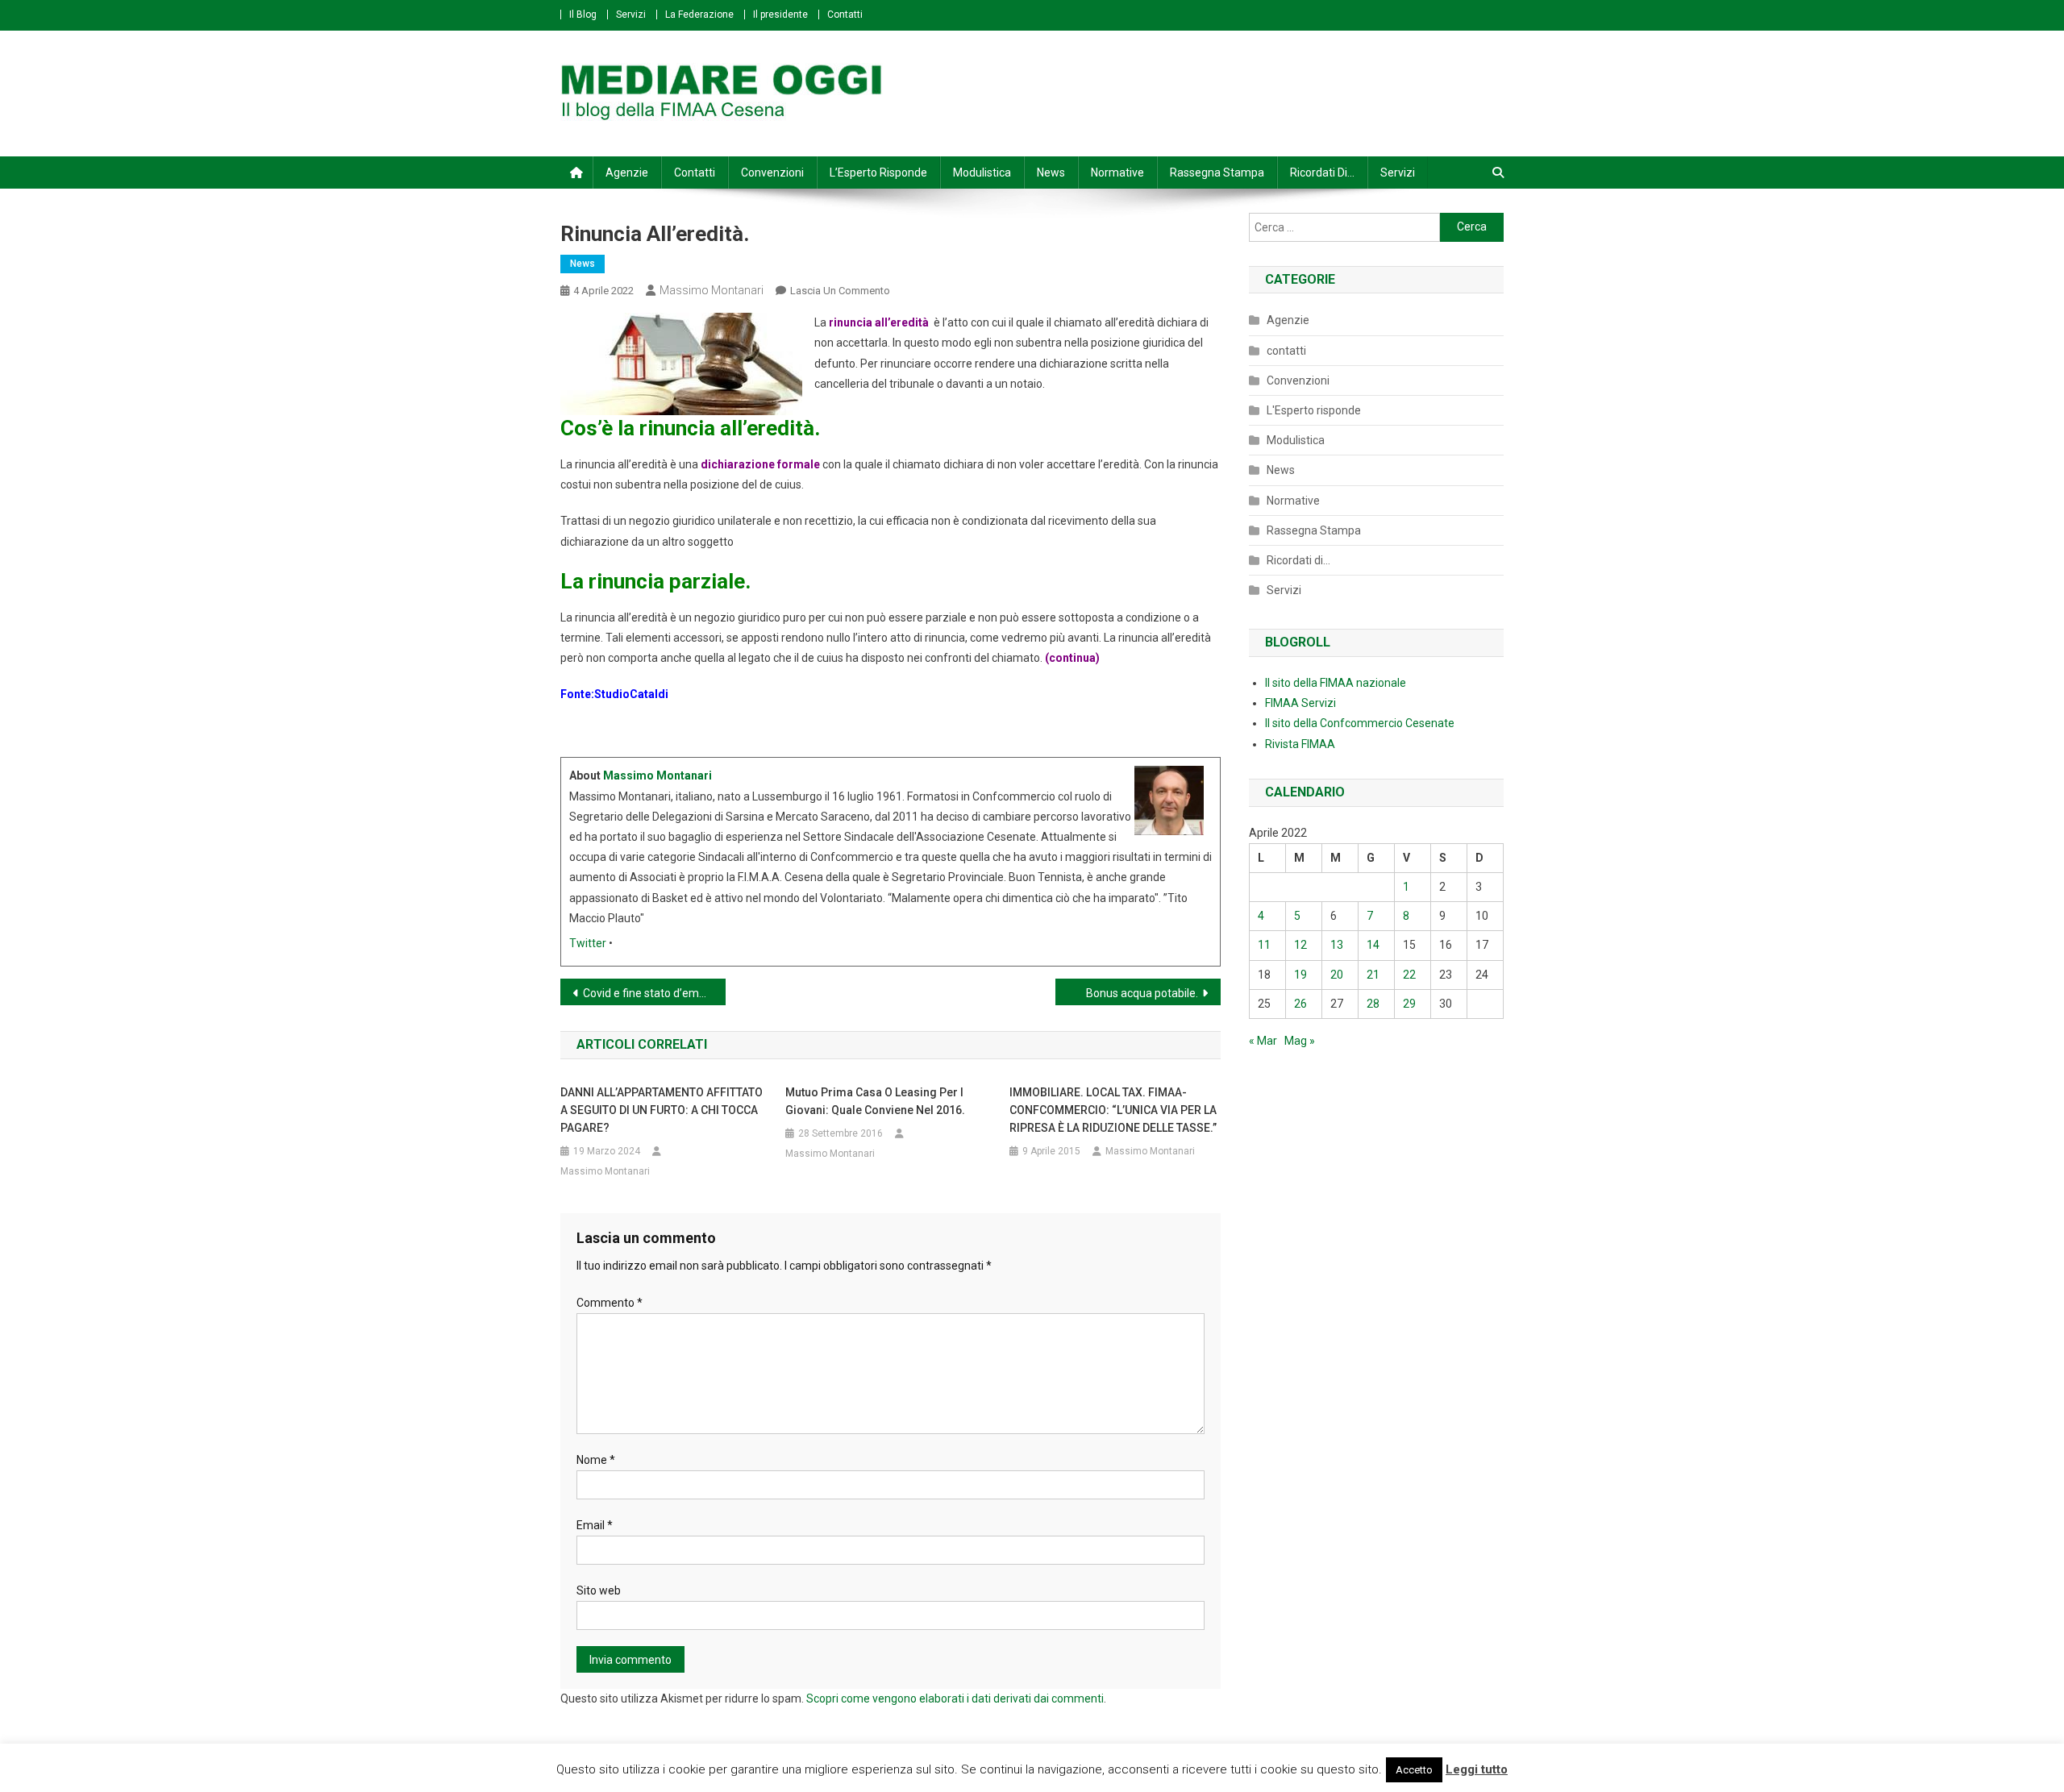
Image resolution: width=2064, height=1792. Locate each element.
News (1051, 173)
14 (1373, 945)
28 (1373, 1004)
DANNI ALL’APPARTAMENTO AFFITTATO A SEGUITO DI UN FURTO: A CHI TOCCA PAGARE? (662, 1110)
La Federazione (699, 15)
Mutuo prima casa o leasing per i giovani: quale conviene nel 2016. (875, 1101)
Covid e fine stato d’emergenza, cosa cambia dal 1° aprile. (654, 993)
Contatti (845, 15)
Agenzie (627, 173)
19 (1300, 975)
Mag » (1300, 1041)
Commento (610, 1303)
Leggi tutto (1477, 1769)
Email (595, 1525)
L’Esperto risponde (878, 173)
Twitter (588, 943)
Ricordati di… (1322, 173)
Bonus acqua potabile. (1142, 993)
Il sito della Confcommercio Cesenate (1360, 723)
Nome (596, 1460)
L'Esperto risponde (1314, 410)
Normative (1117, 173)
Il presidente (780, 15)
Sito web (599, 1590)
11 (1264, 945)
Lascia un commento (840, 291)
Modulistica (982, 173)
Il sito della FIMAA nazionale (1336, 683)
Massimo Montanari (712, 290)
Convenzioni (772, 173)
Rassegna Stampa (1217, 173)
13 (1337, 945)
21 (1373, 975)
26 (1300, 1004)
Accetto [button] (1414, 1770)
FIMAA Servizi (1300, 703)
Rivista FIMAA (1300, 744)
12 (1300, 945)
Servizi (631, 15)
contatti (1286, 351)
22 (1409, 975)
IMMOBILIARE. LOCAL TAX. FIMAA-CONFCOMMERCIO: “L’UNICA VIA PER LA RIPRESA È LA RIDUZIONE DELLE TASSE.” (1113, 1110)
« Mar (1263, 1041)
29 (1409, 1004)
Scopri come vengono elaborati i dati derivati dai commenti (955, 1698)
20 (1337, 975)
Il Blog (583, 15)
